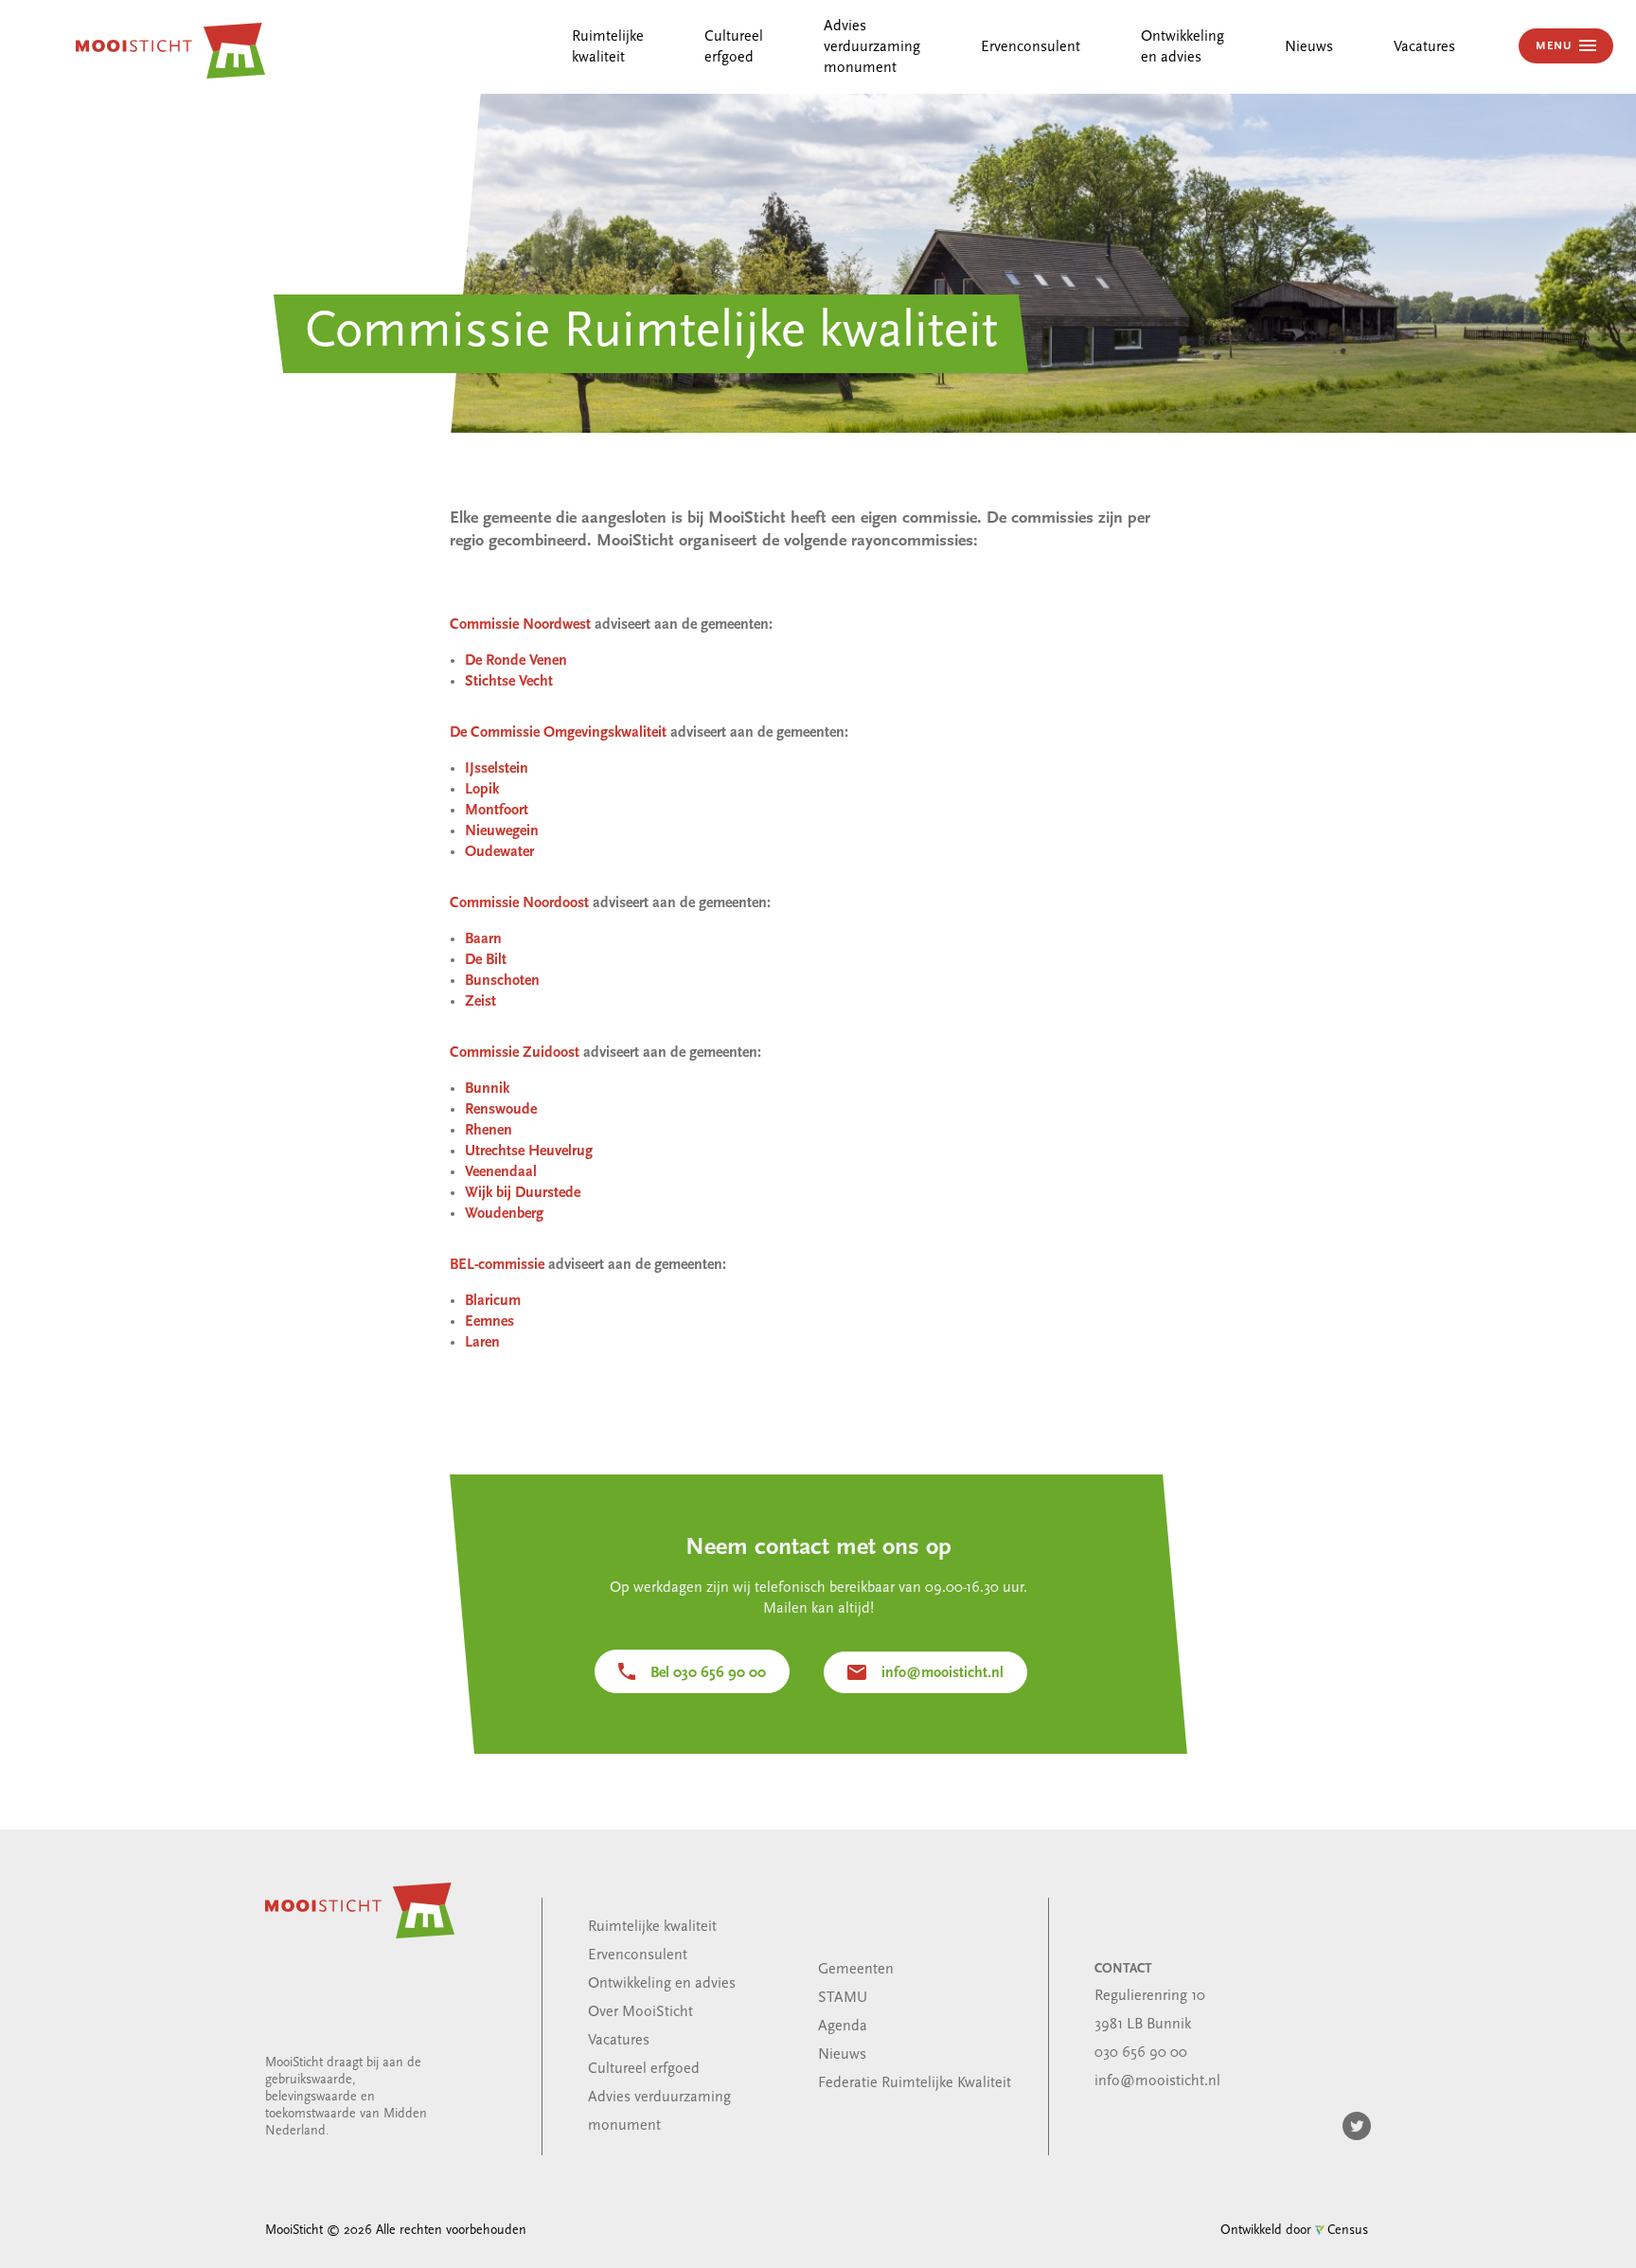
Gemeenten (856, 1970)
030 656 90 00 (1141, 2053)
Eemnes (489, 1322)
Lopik (482, 790)
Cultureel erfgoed (644, 2069)
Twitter (1357, 2126)
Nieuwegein (502, 831)
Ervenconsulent (1031, 47)
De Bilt (486, 960)
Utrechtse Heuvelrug (529, 1152)
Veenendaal (501, 1172)
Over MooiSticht (640, 2012)
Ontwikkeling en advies (662, 1984)
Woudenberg (504, 1214)
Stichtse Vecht (509, 682)
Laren (482, 1343)
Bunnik (487, 1089)
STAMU (843, 1998)
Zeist (480, 1002)
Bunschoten (502, 981)
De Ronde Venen (516, 661)
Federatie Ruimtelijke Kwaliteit (915, 2083)
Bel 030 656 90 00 (708, 1673)
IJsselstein (497, 769)
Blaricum (493, 1301)
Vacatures (1424, 47)
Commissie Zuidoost (515, 1053)
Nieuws (1309, 47)
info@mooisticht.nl (942, 1673)
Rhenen (489, 1131)
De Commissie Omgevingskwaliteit (558, 733)
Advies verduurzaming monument (872, 47)
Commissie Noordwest (520, 625)
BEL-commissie (497, 1265)
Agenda (843, 2027)
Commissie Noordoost (519, 903)
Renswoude (501, 1110)
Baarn (483, 939)
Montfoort (497, 811)
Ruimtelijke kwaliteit (652, 1927)
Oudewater (499, 852)
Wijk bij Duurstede (523, 1193)
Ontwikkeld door (1294, 2231)
